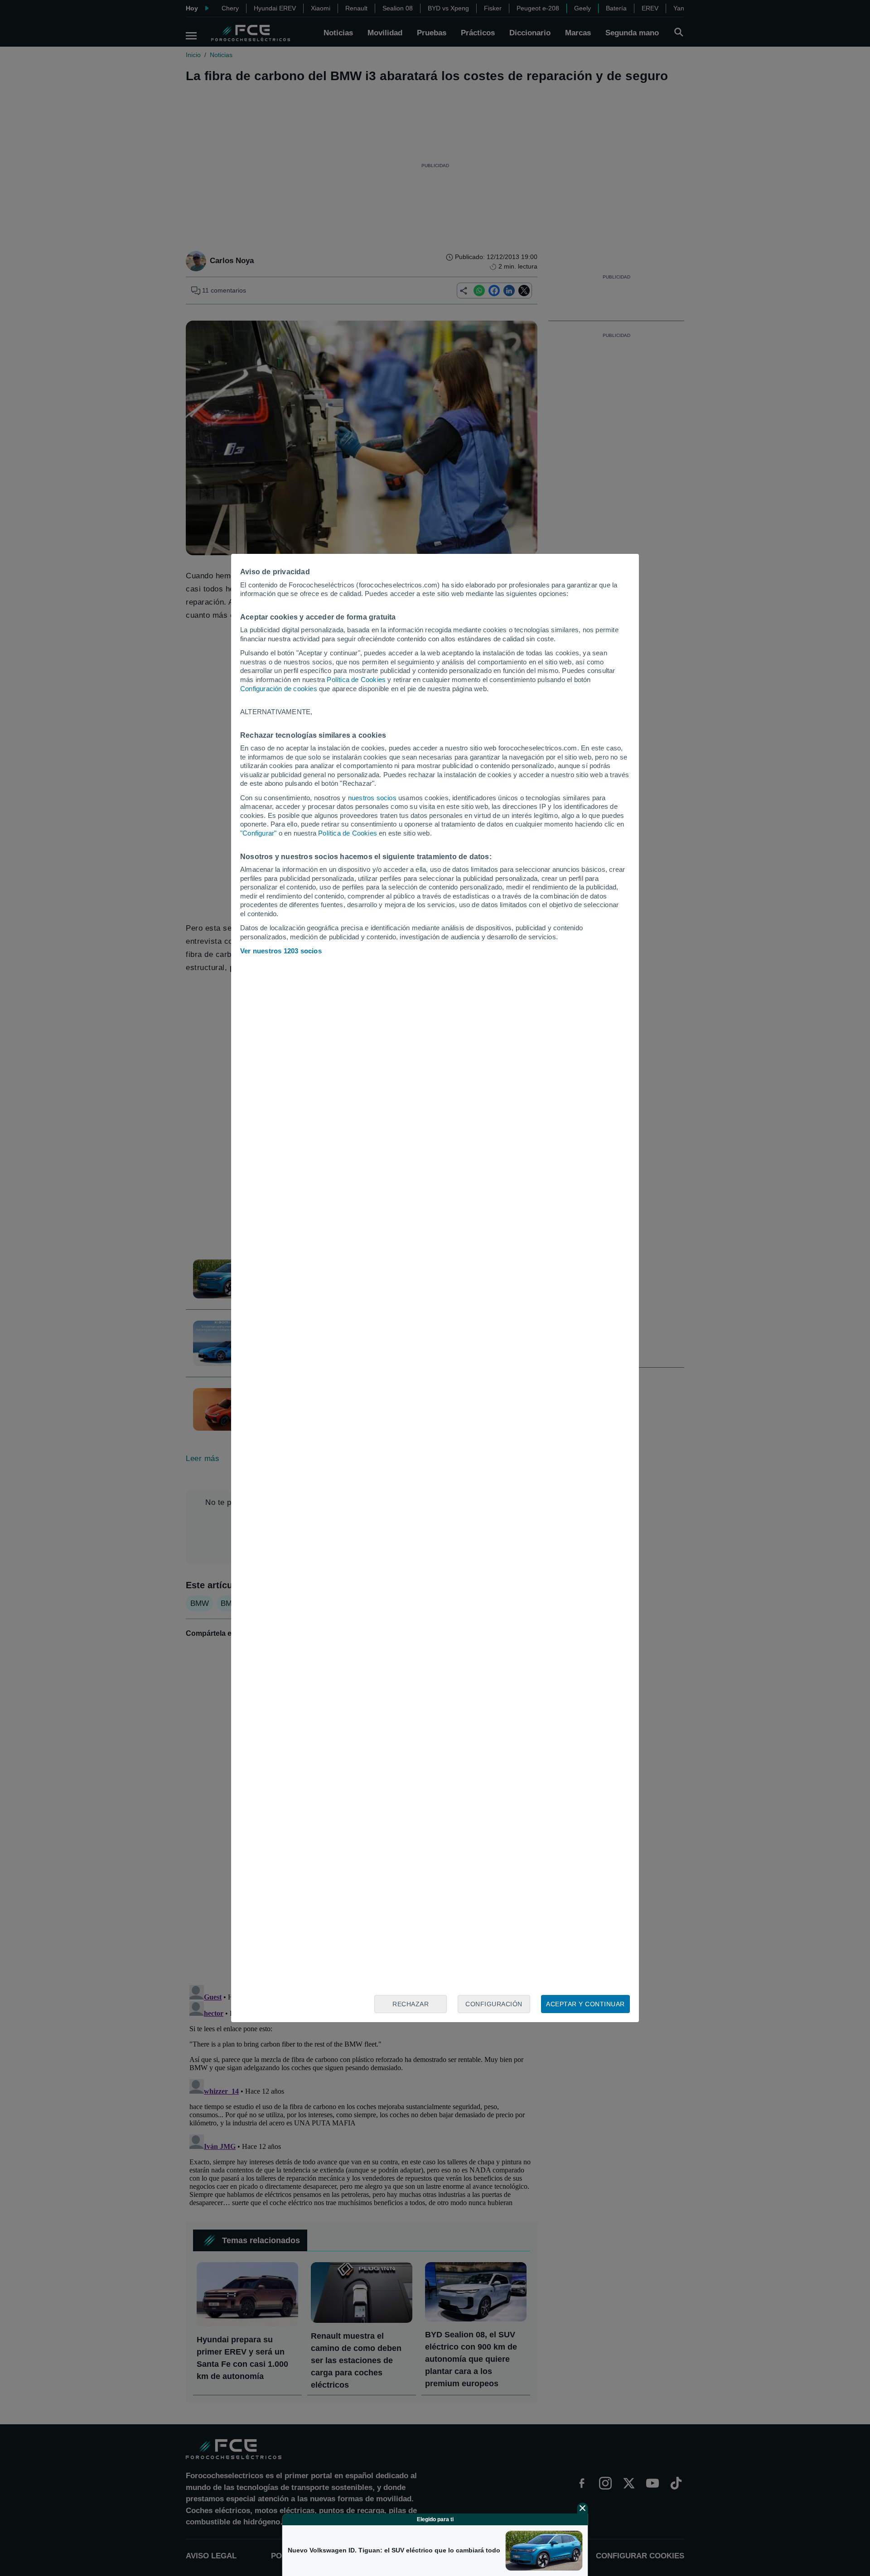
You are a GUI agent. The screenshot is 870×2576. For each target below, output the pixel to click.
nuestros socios (372, 798)
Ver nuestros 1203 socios (281, 951)
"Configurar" (258, 833)
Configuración (494, 2004)
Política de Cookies (356, 680)
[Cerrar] (583, 2508)
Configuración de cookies (279, 689)
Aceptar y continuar (585, 2004)
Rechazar (411, 2004)
